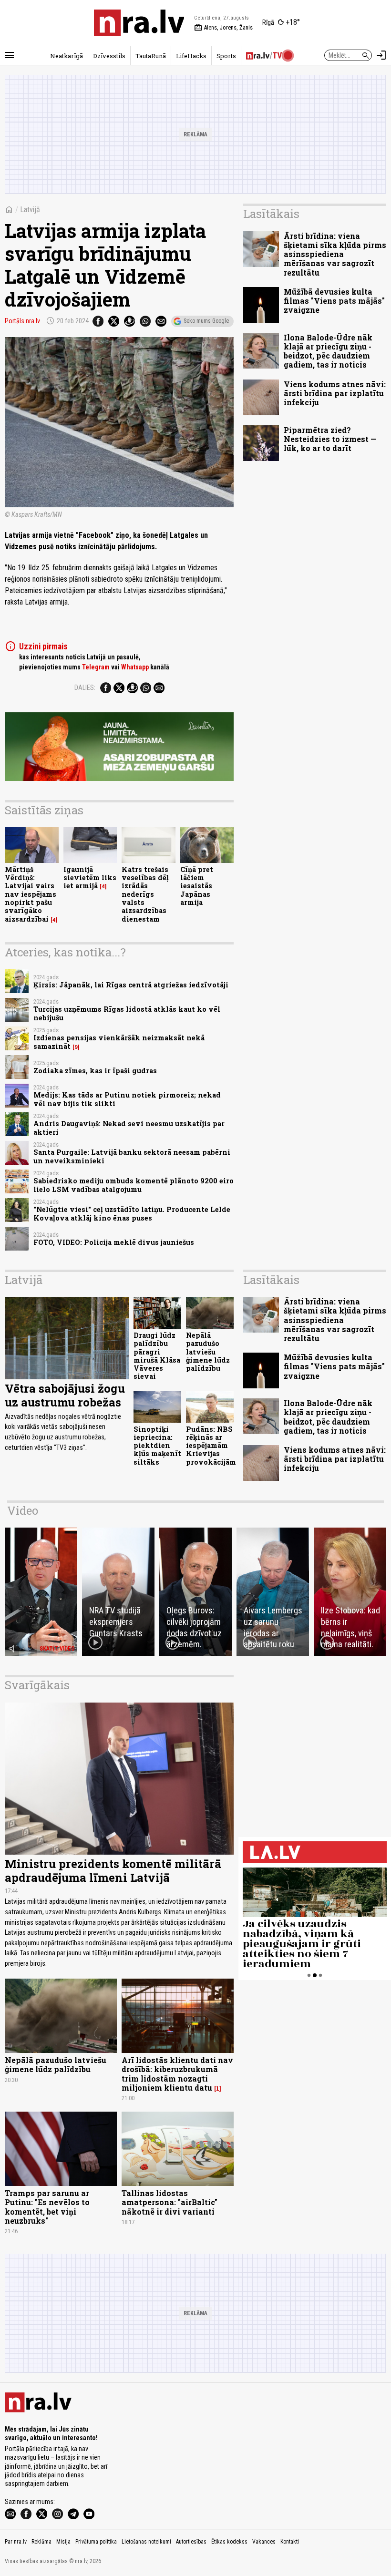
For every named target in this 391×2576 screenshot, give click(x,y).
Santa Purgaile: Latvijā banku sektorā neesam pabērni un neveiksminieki (132, 1156)
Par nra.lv (16, 2542)
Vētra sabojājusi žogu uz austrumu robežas (65, 1395)
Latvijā (30, 210)
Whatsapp (135, 667)
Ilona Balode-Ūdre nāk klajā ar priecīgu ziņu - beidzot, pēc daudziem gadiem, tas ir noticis (328, 351)
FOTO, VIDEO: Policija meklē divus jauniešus (114, 1242)
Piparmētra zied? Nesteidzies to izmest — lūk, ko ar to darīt (330, 439)
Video (23, 1510)
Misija (63, 2542)
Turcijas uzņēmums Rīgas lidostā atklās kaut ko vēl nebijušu (127, 1013)
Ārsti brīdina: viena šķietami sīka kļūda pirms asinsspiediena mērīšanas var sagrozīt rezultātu (335, 254)
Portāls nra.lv (22, 321)
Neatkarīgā (67, 56)
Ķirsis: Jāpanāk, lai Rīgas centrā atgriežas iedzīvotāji (131, 985)
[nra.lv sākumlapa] (139, 23)
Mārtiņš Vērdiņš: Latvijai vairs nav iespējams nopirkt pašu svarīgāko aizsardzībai (31, 894)
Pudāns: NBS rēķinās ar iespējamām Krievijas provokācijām (211, 1446)
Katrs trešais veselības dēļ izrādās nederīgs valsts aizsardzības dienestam (145, 894)
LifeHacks (191, 56)
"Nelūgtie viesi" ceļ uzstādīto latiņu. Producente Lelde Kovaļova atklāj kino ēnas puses (132, 1213)
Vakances (264, 2542)
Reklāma (41, 2542)
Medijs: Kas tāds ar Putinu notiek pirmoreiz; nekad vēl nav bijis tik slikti (127, 1099)
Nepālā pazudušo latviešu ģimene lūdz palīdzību (208, 1352)
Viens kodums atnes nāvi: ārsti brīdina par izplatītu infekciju (335, 393)
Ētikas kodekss (229, 2542)
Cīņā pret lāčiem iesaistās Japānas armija (197, 886)
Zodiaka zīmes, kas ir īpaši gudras (95, 1071)
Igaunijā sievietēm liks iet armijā (90, 878)
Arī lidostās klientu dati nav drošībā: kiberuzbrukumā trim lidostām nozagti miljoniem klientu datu (177, 2074)
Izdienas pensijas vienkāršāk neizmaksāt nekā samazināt (119, 1042)
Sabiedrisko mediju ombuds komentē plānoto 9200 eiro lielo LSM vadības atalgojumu (134, 1185)
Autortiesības (191, 2542)
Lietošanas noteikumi (146, 2542)
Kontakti (290, 2542)
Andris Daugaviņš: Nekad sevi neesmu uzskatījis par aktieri (129, 1128)
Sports (226, 56)
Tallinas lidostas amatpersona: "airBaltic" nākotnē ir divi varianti (170, 2202)
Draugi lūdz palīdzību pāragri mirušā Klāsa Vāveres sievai (157, 1356)
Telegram (96, 667)
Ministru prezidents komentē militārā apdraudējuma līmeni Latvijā (113, 1871)
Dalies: (85, 688)
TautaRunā (151, 56)
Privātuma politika (96, 2542)
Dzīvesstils (109, 56)
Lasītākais (271, 214)
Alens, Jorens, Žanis (223, 28)
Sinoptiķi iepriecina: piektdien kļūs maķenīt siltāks (157, 1446)
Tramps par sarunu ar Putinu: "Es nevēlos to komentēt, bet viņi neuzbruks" (47, 2207)
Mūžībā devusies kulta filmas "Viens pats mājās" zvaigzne (334, 301)
